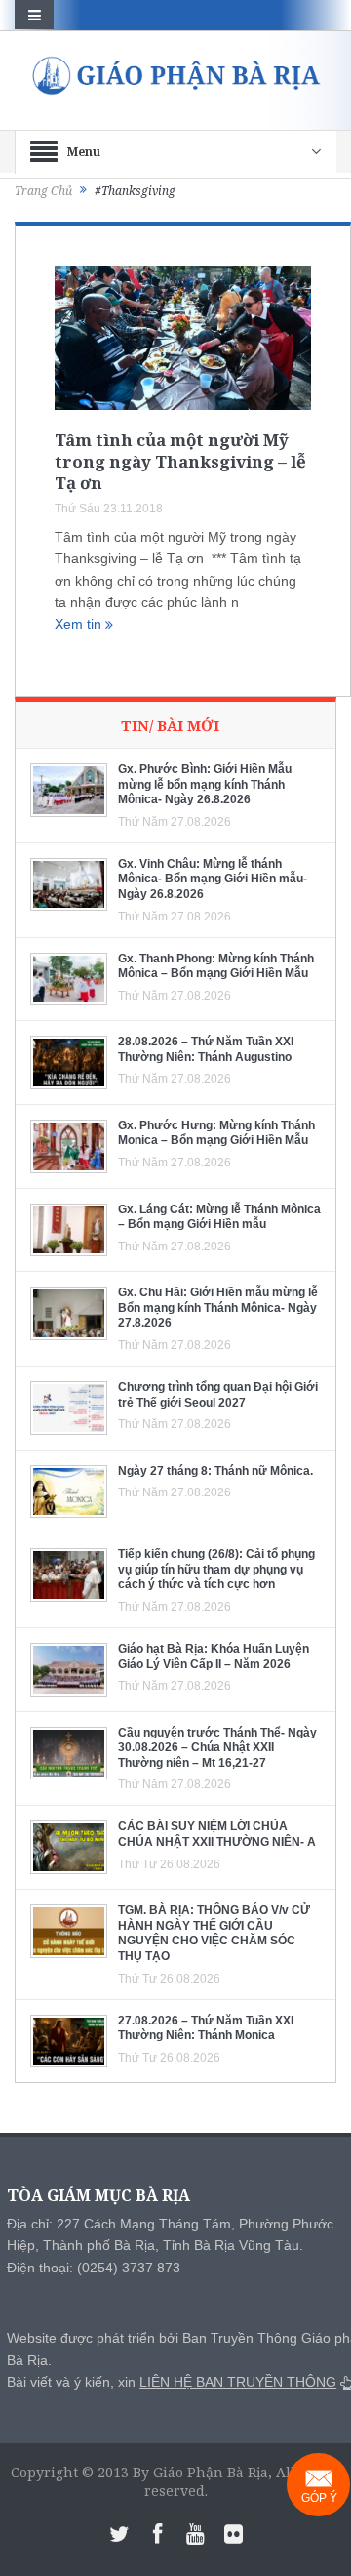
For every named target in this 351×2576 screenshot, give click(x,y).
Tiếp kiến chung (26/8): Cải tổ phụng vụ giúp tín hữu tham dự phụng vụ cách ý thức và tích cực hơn (216, 1569)
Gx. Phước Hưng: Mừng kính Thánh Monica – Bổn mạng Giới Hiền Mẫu (216, 1133)
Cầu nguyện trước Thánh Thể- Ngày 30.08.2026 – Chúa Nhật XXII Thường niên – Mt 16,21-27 (217, 1748)
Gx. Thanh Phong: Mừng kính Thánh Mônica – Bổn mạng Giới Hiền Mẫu (216, 966)
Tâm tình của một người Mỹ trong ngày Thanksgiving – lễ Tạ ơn (180, 461)
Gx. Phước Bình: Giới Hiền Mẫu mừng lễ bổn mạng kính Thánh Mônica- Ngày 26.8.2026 (205, 784)
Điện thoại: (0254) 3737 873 (94, 2268)
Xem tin (80, 624)
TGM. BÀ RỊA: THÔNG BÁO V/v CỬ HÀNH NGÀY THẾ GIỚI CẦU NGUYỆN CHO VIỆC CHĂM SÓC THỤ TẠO (214, 1933)
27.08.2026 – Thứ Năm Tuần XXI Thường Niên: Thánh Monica (206, 2028)
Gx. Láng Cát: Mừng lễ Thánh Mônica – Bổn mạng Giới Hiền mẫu (219, 1217)
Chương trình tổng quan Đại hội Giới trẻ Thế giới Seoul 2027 (218, 1395)
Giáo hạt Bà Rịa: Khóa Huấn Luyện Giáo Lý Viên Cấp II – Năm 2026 (214, 1656)
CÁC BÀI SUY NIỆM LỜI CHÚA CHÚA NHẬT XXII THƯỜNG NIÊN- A (217, 1834)
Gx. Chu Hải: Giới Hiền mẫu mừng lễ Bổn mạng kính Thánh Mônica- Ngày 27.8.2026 (218, 1308)
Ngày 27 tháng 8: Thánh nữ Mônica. (215, 1471)
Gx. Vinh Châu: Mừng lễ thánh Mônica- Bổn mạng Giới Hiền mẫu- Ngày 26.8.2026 (213, 879)
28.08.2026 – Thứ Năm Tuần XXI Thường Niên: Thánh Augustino (206, 1049)
